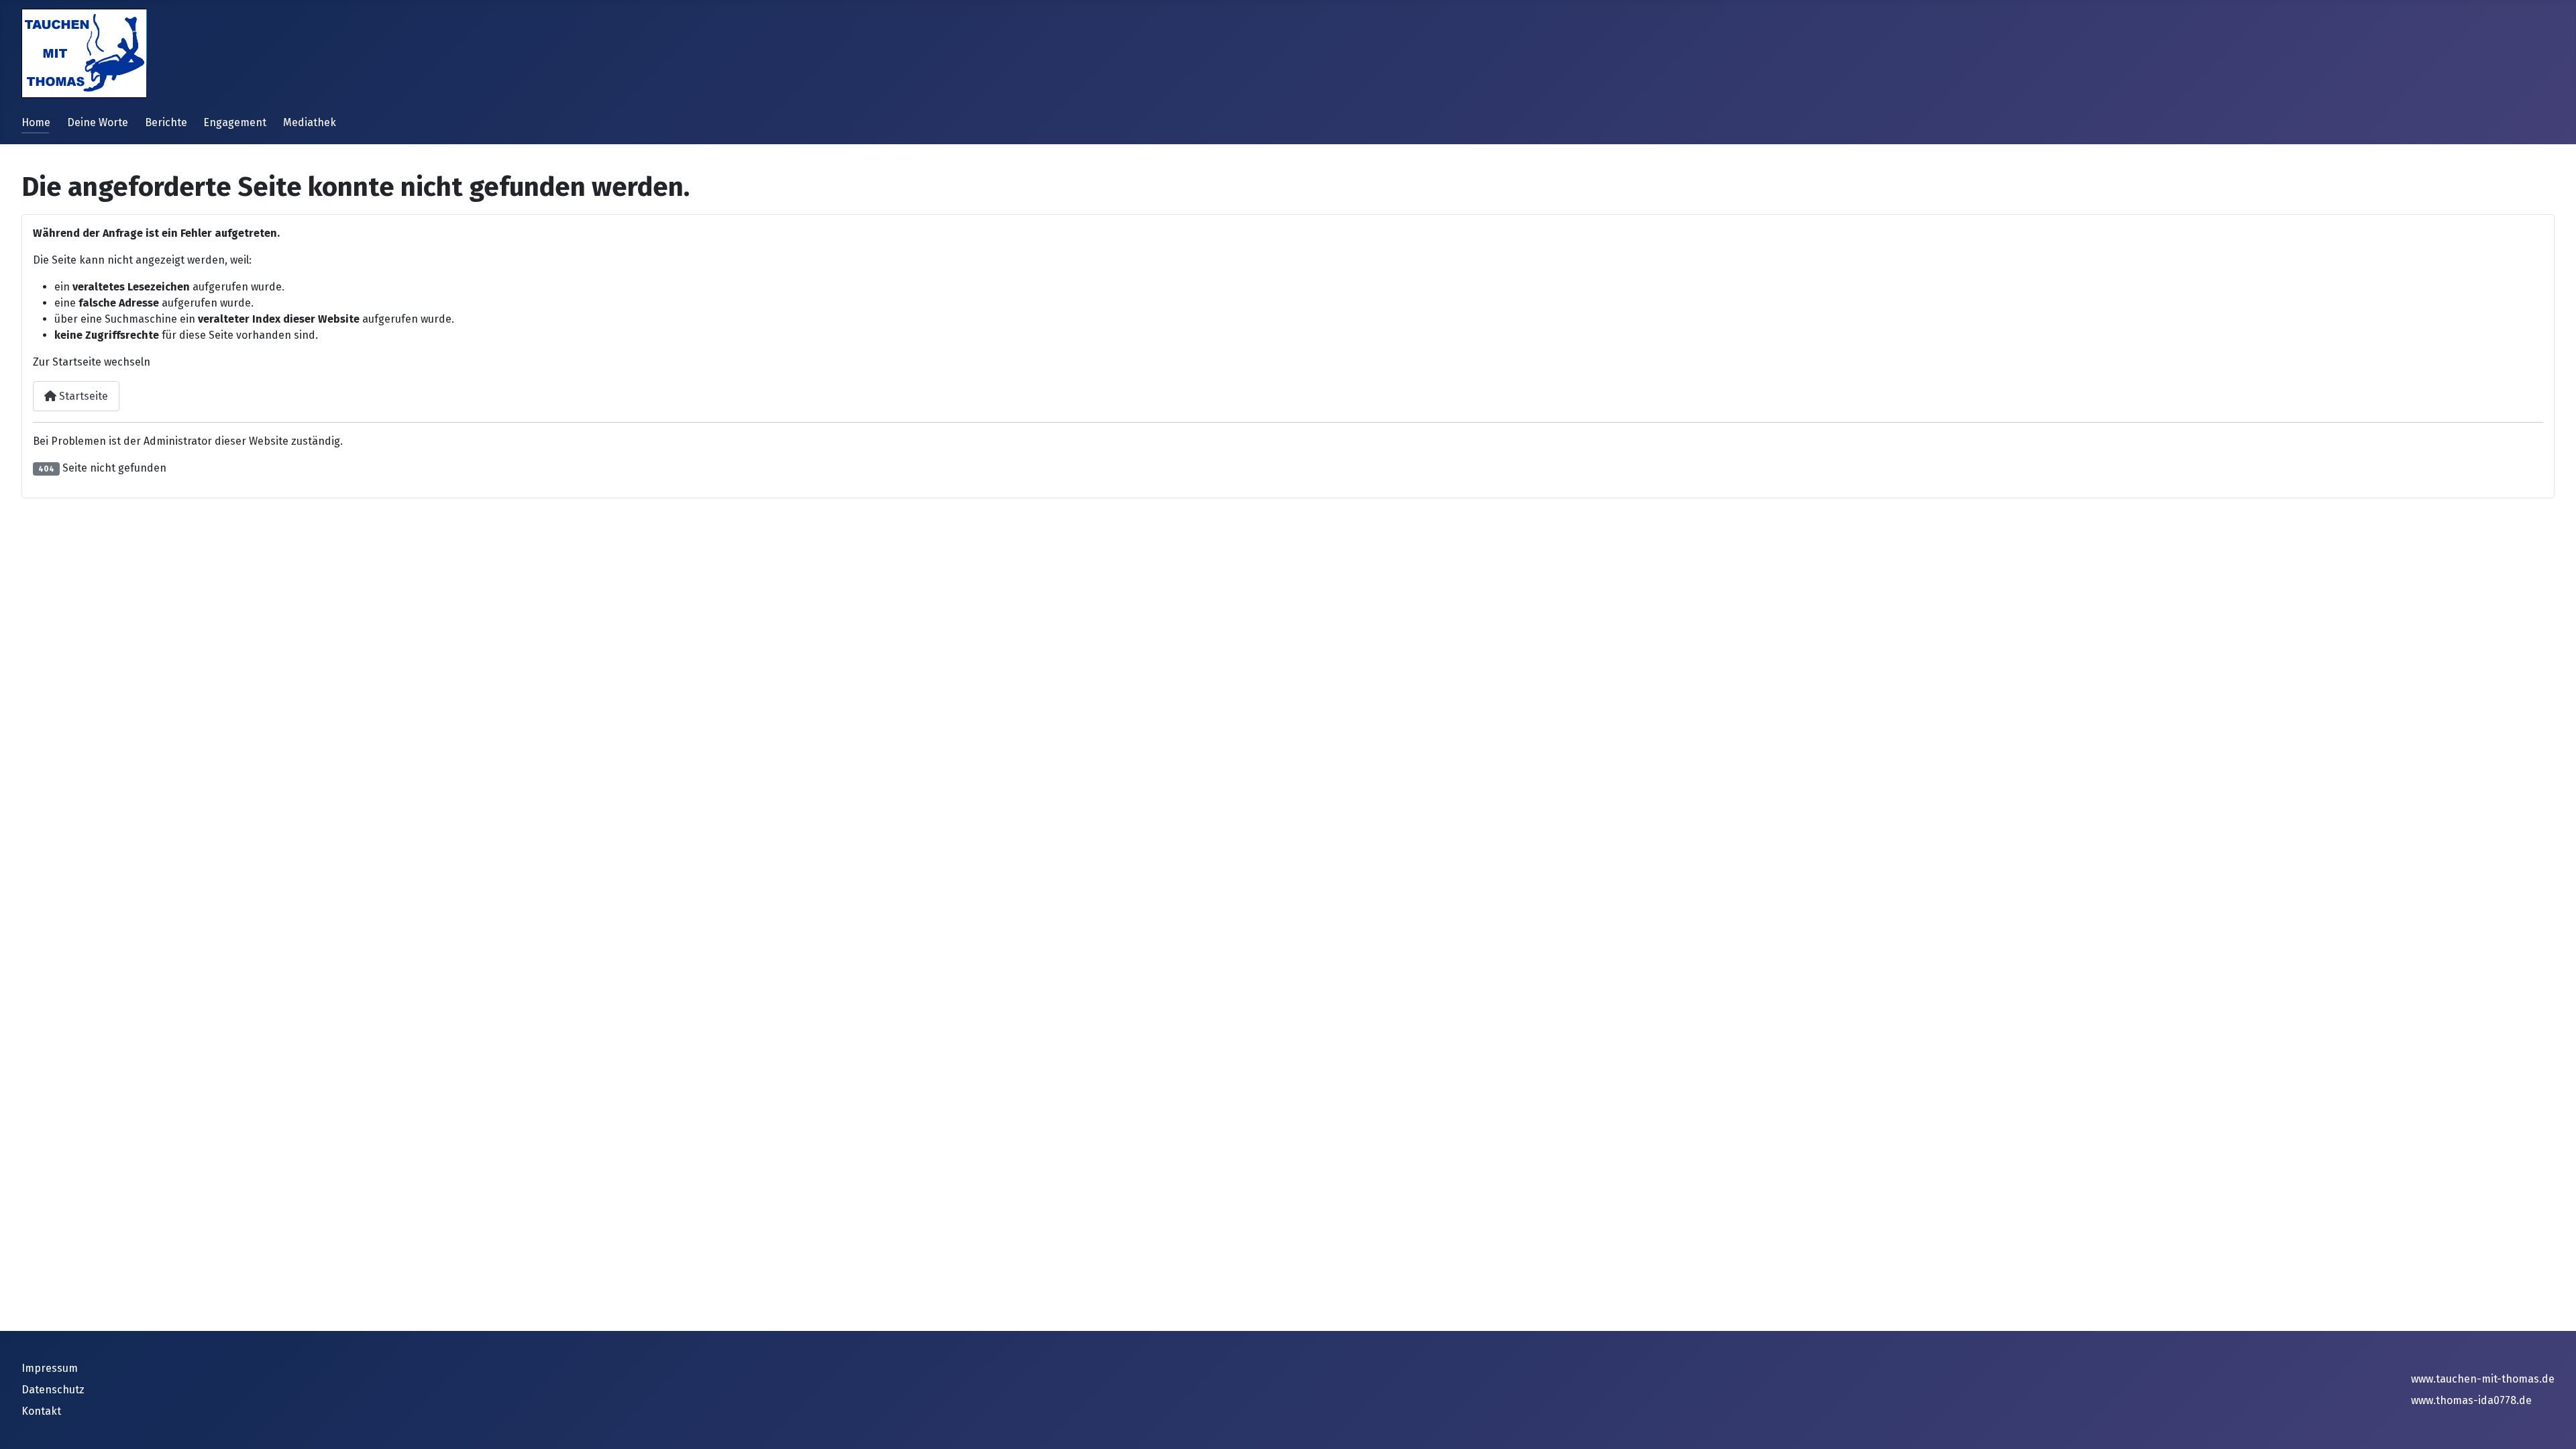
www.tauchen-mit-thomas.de (2483, 1379)
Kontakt (41, 1411)
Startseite (82, 396)
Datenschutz (53, 1390)
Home (36, 122)
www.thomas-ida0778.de (2471, 1400)
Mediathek (310, 122)
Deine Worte (98, 122)
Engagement (235, 122)
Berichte (166, 122)
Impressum (50, 1368)
